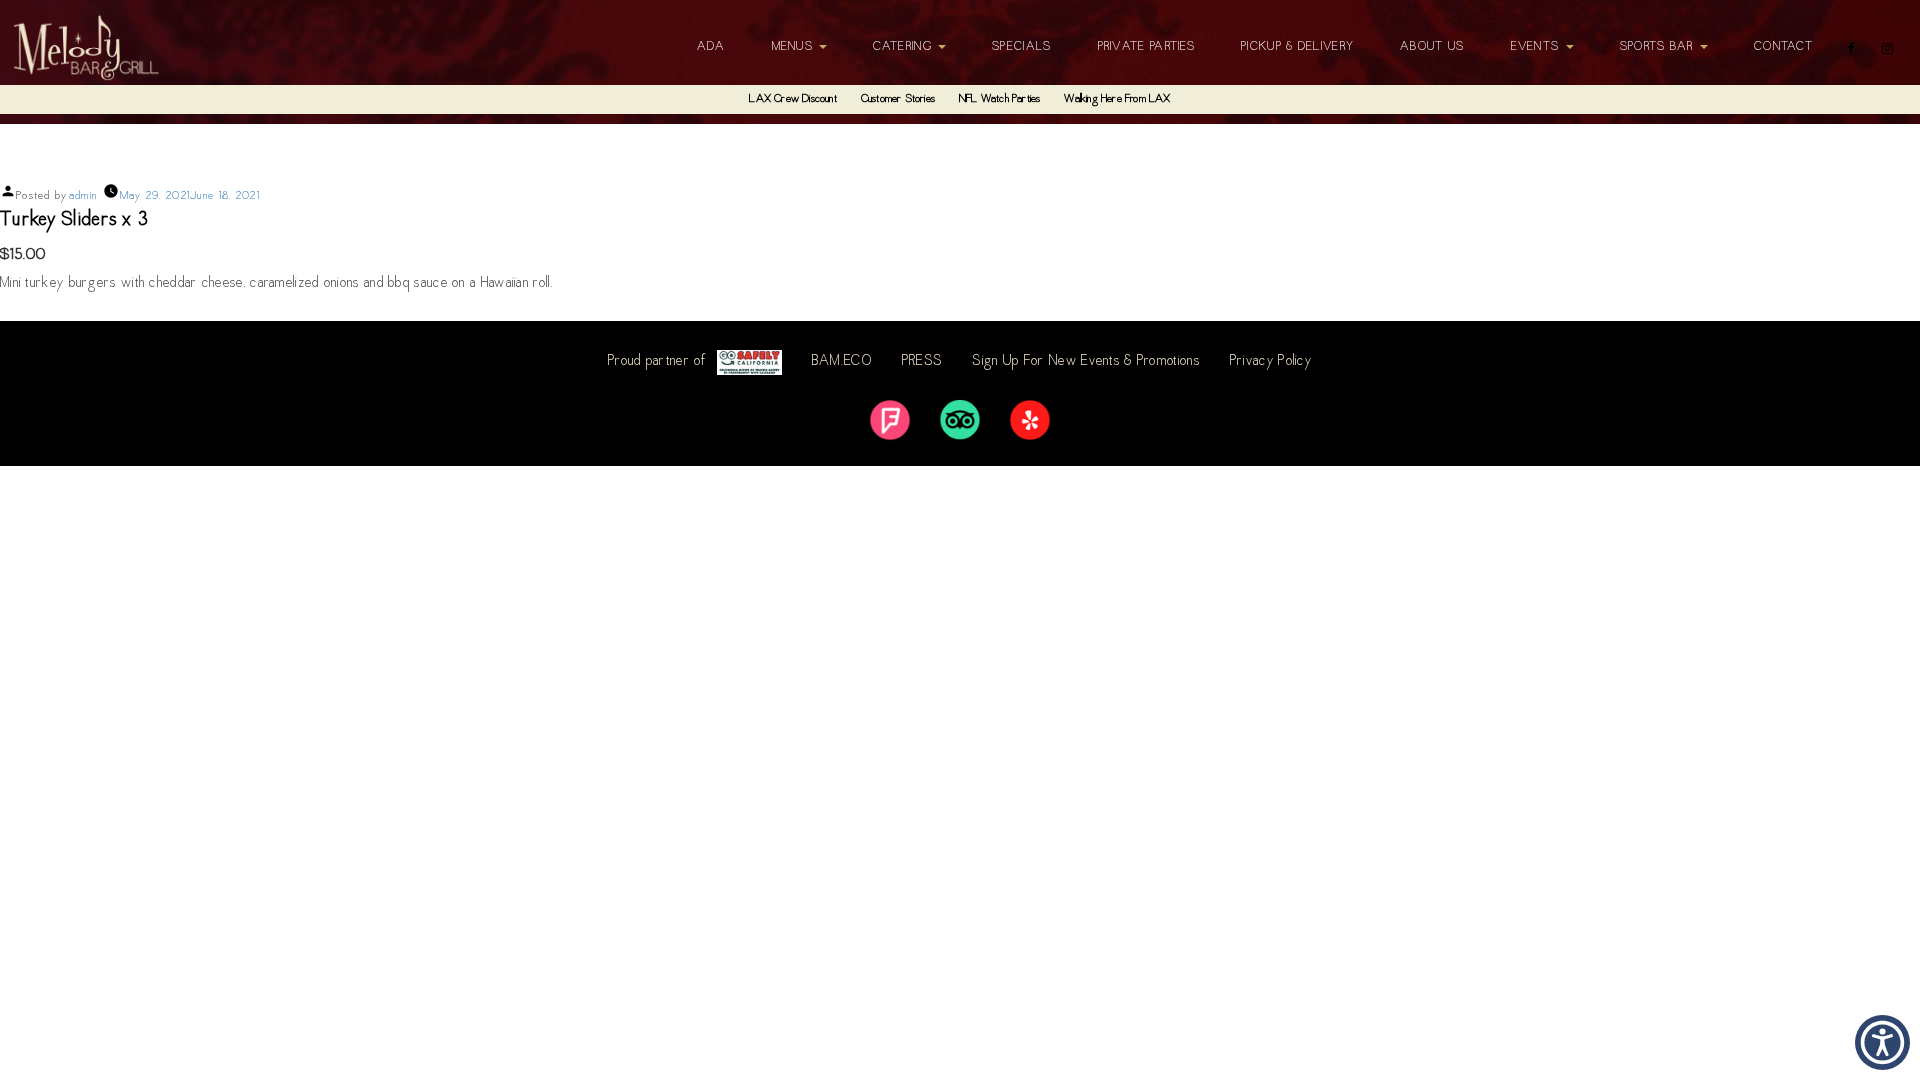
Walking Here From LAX (1117, 99)
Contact (1783, 47)
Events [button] (1537, 47)
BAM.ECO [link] (842, 362)
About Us (1432, 47)
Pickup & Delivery (1297, 47)
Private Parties (1147, 47)
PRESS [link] (922, 362)
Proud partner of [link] (657, 362)
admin (83, 196)
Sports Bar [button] (1659, 47)
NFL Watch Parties (999, 99)
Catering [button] (904, 47)
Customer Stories (898, 99)
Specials (1021, 47)
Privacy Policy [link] (1271, 362)
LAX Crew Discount (792, 99)
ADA (711, 47)
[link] (890, 420)
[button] (1882, 1042)
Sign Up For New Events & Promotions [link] (1086, 362)
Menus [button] (795, 47)
